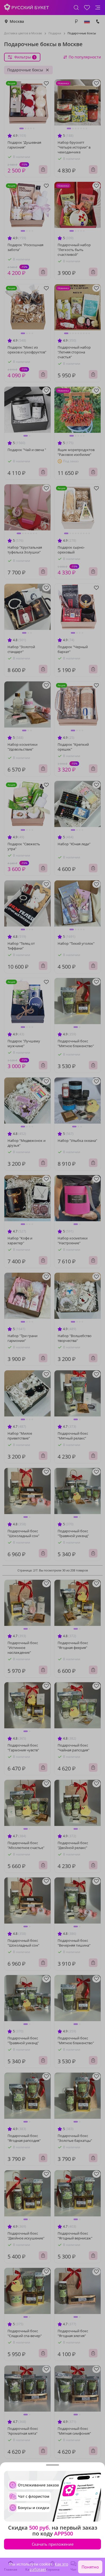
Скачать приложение (53, 2544)
